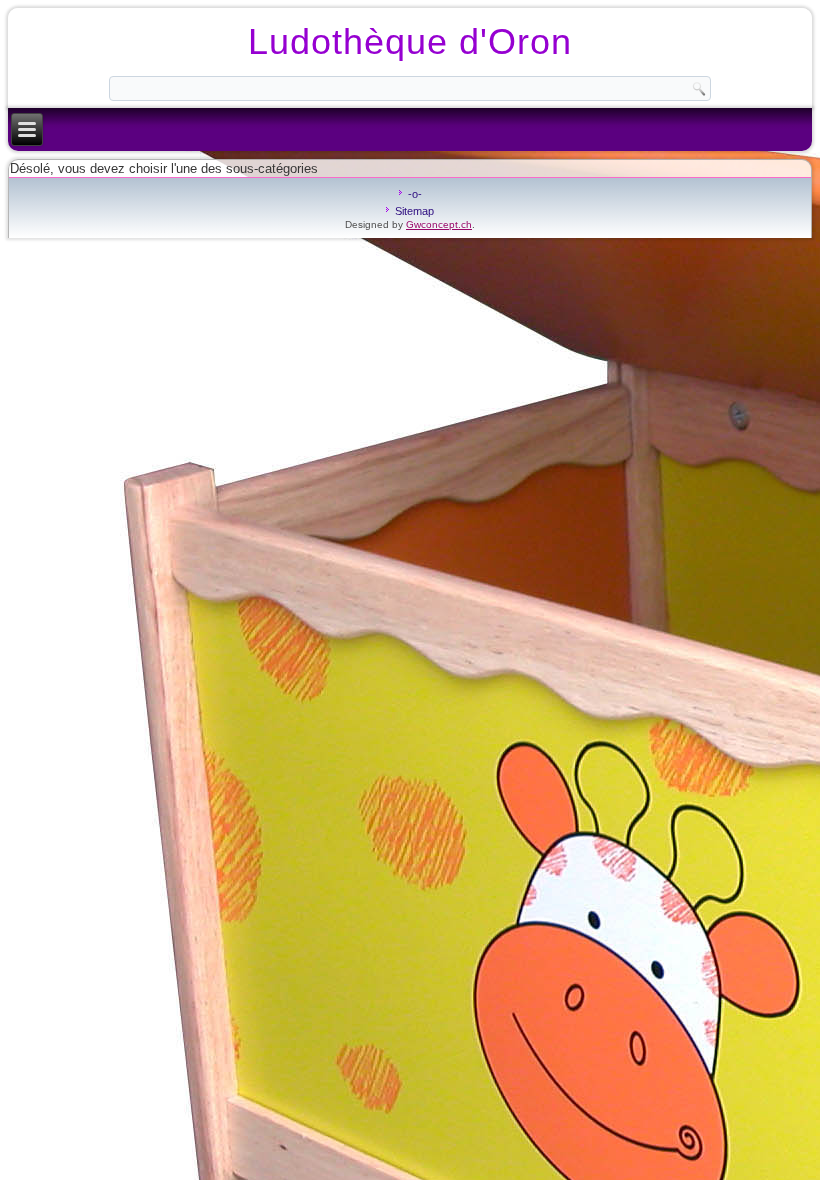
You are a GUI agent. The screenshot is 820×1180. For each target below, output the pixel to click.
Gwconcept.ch (439, 224)
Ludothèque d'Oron (410, 41)
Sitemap (414, 211)
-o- (415, 194)
